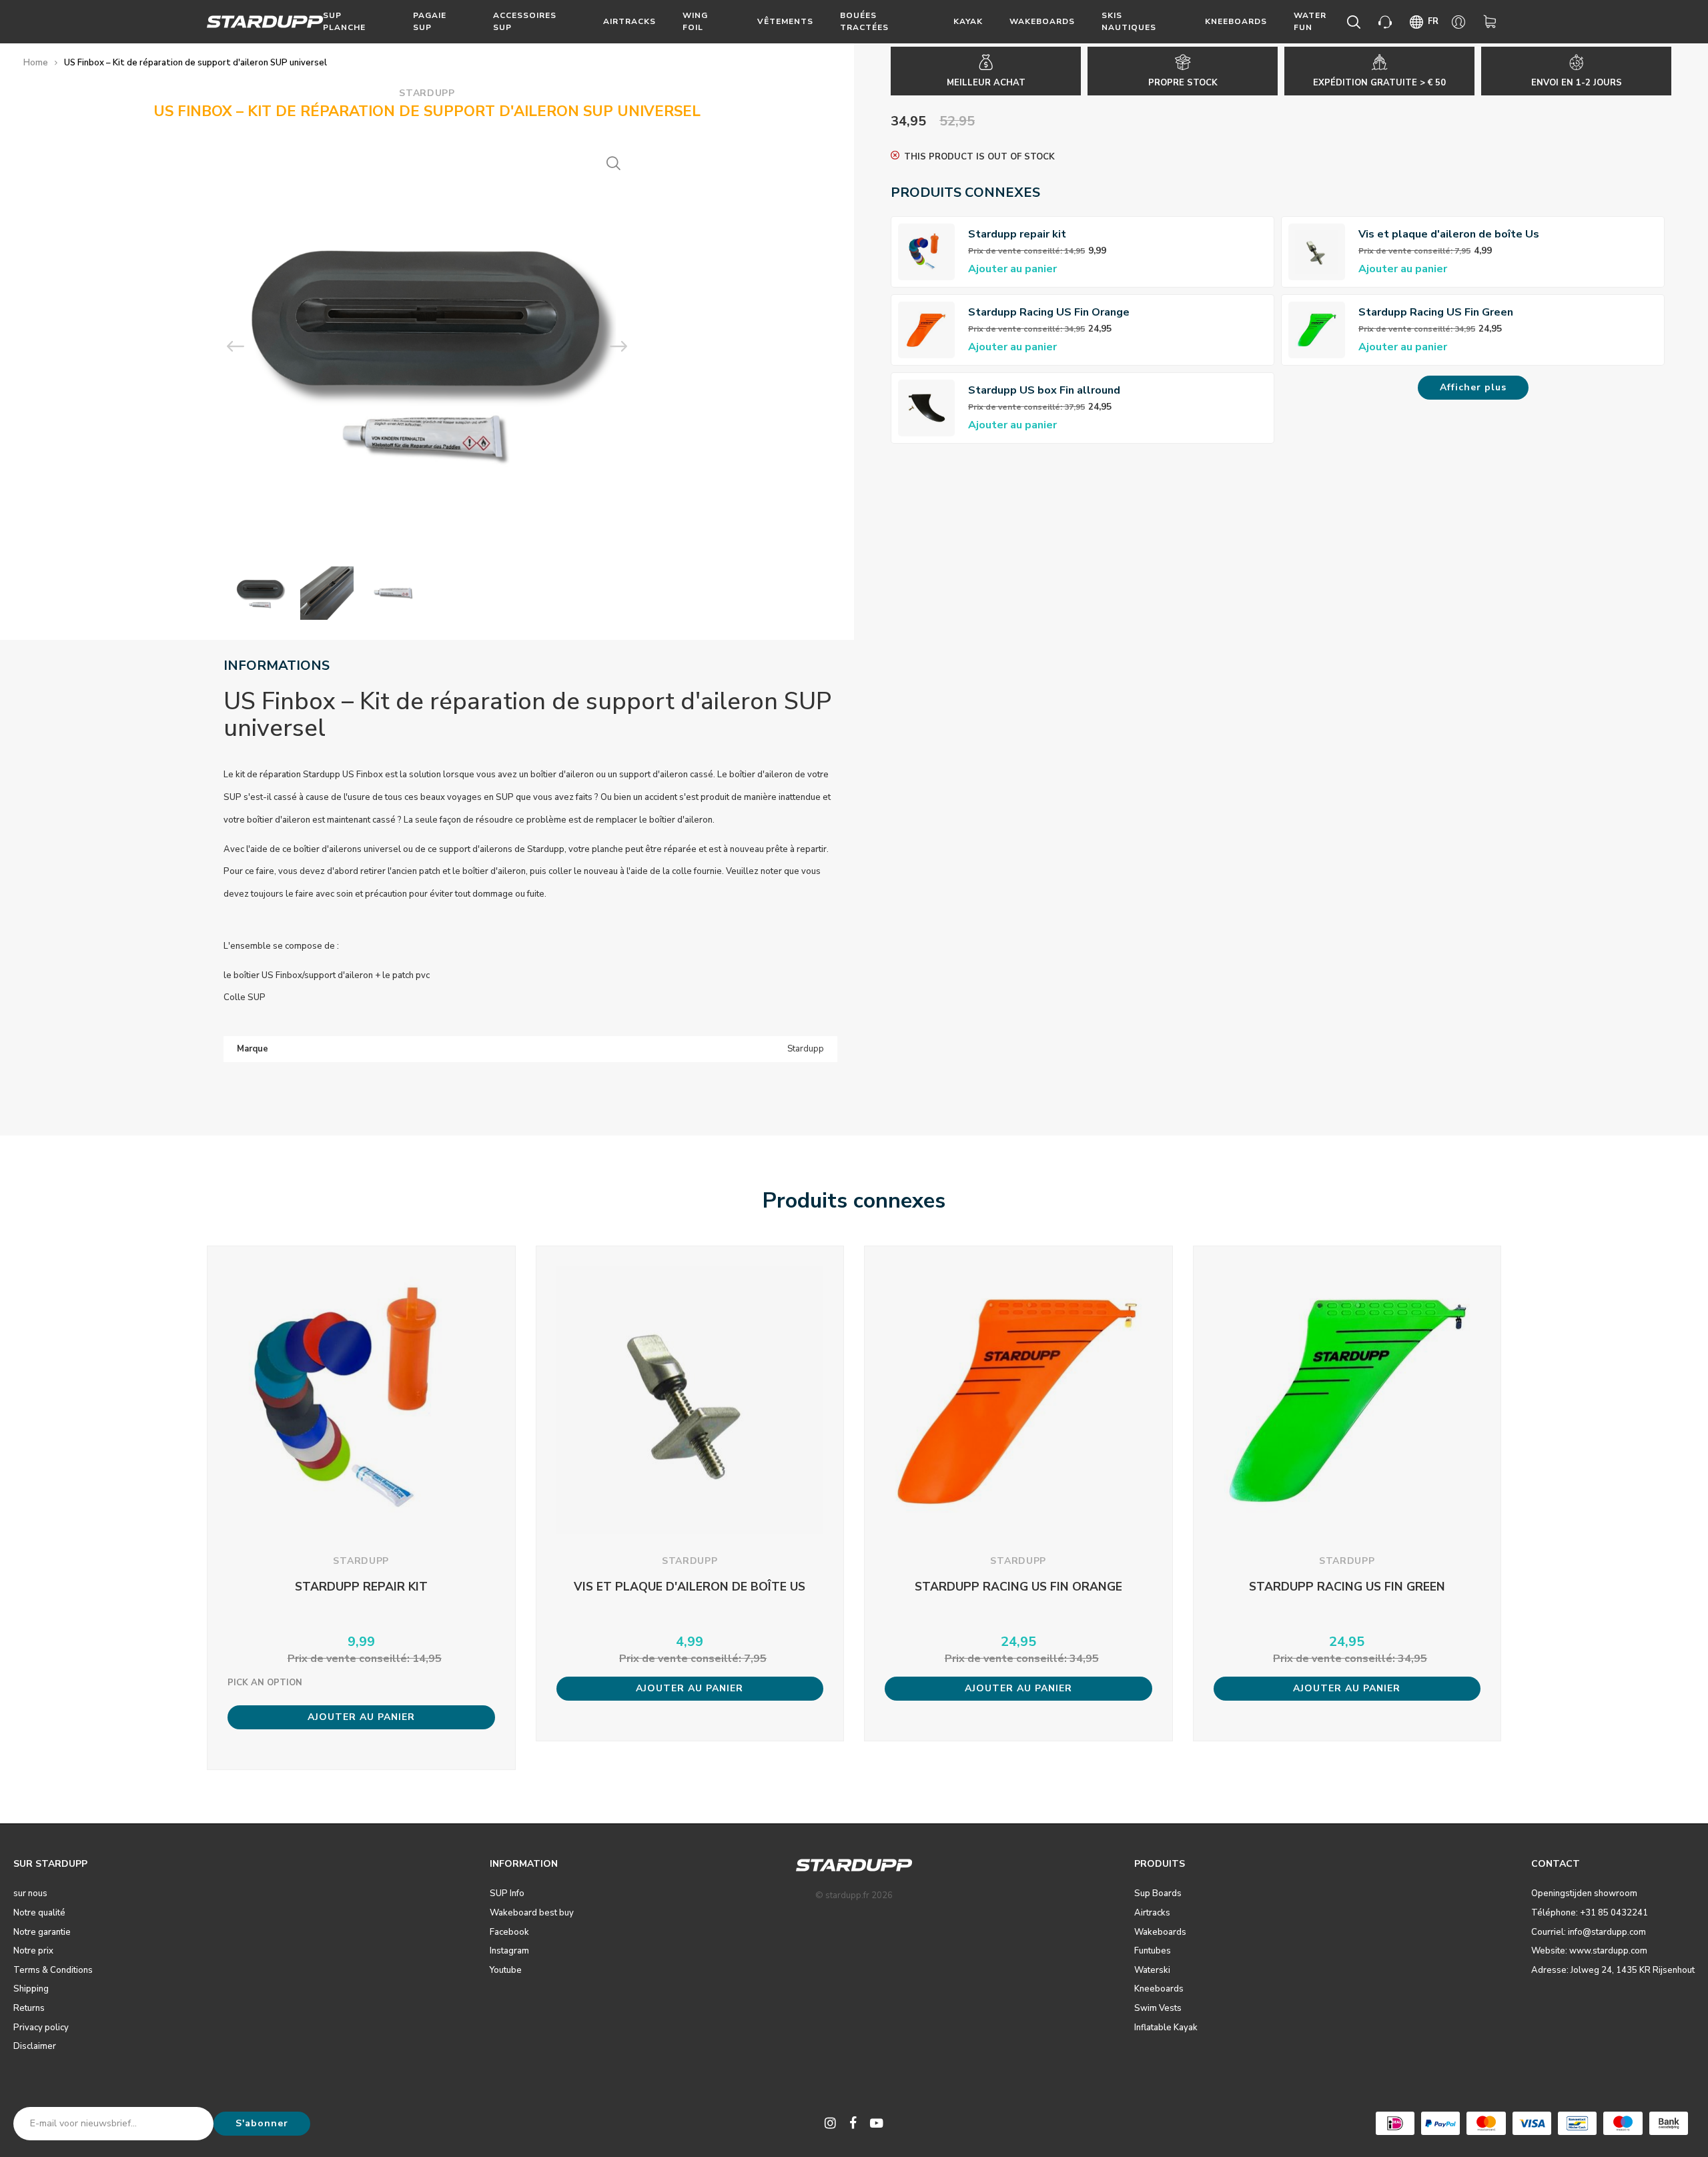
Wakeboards (1042, 21)
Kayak (968, 21)
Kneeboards (1236, 21)
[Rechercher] (1356, 22)
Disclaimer (35, 2046)
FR (1433, 21)
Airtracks (629, 21)
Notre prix (33, 1951)
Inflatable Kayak (1166, 2028)
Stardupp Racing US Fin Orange (1049, 312)
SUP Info (507, 1893)
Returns (29, 2008)
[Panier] (1492, 22)
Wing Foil (695, 21)
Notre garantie (42, 1932)
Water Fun (1310, 21)
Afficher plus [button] (1473, 387)
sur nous (30, 1893)
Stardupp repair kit (1017, 234)
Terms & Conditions (53, 1970)
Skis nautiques (1129, 21)
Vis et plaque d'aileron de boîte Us (1449, 234)
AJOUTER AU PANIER (361, 1717)
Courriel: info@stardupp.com (1589, 1932)
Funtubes (1153, 1951)
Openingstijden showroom (1584, 1893)
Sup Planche (344, 21)
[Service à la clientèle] (1387, 22)
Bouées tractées (864, 21)
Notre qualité (39, 1913)
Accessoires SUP (525, 21)
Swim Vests (1158, 2008)
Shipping (31, 1989)
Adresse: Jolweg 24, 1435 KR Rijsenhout (1613, 1970)
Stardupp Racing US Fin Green (1436, 312)
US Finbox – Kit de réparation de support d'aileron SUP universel (195, 63)
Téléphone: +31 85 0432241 (1590, 1913)
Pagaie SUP (430, 21)
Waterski (1152, 1970)
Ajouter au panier (1012, 269)
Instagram (509, 1951)
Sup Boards (1158, 1893)
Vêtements (785, 21)
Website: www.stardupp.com (1589, 1951)
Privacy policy (41, 2028)
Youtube (506, 1970)
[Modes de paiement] (1395, 2123)
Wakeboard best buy (532, 1913)
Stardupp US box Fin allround (1044, 390)
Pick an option (265, 1683)
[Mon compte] (1461, 22)
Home (36, 63)
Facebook (509, 1932)
